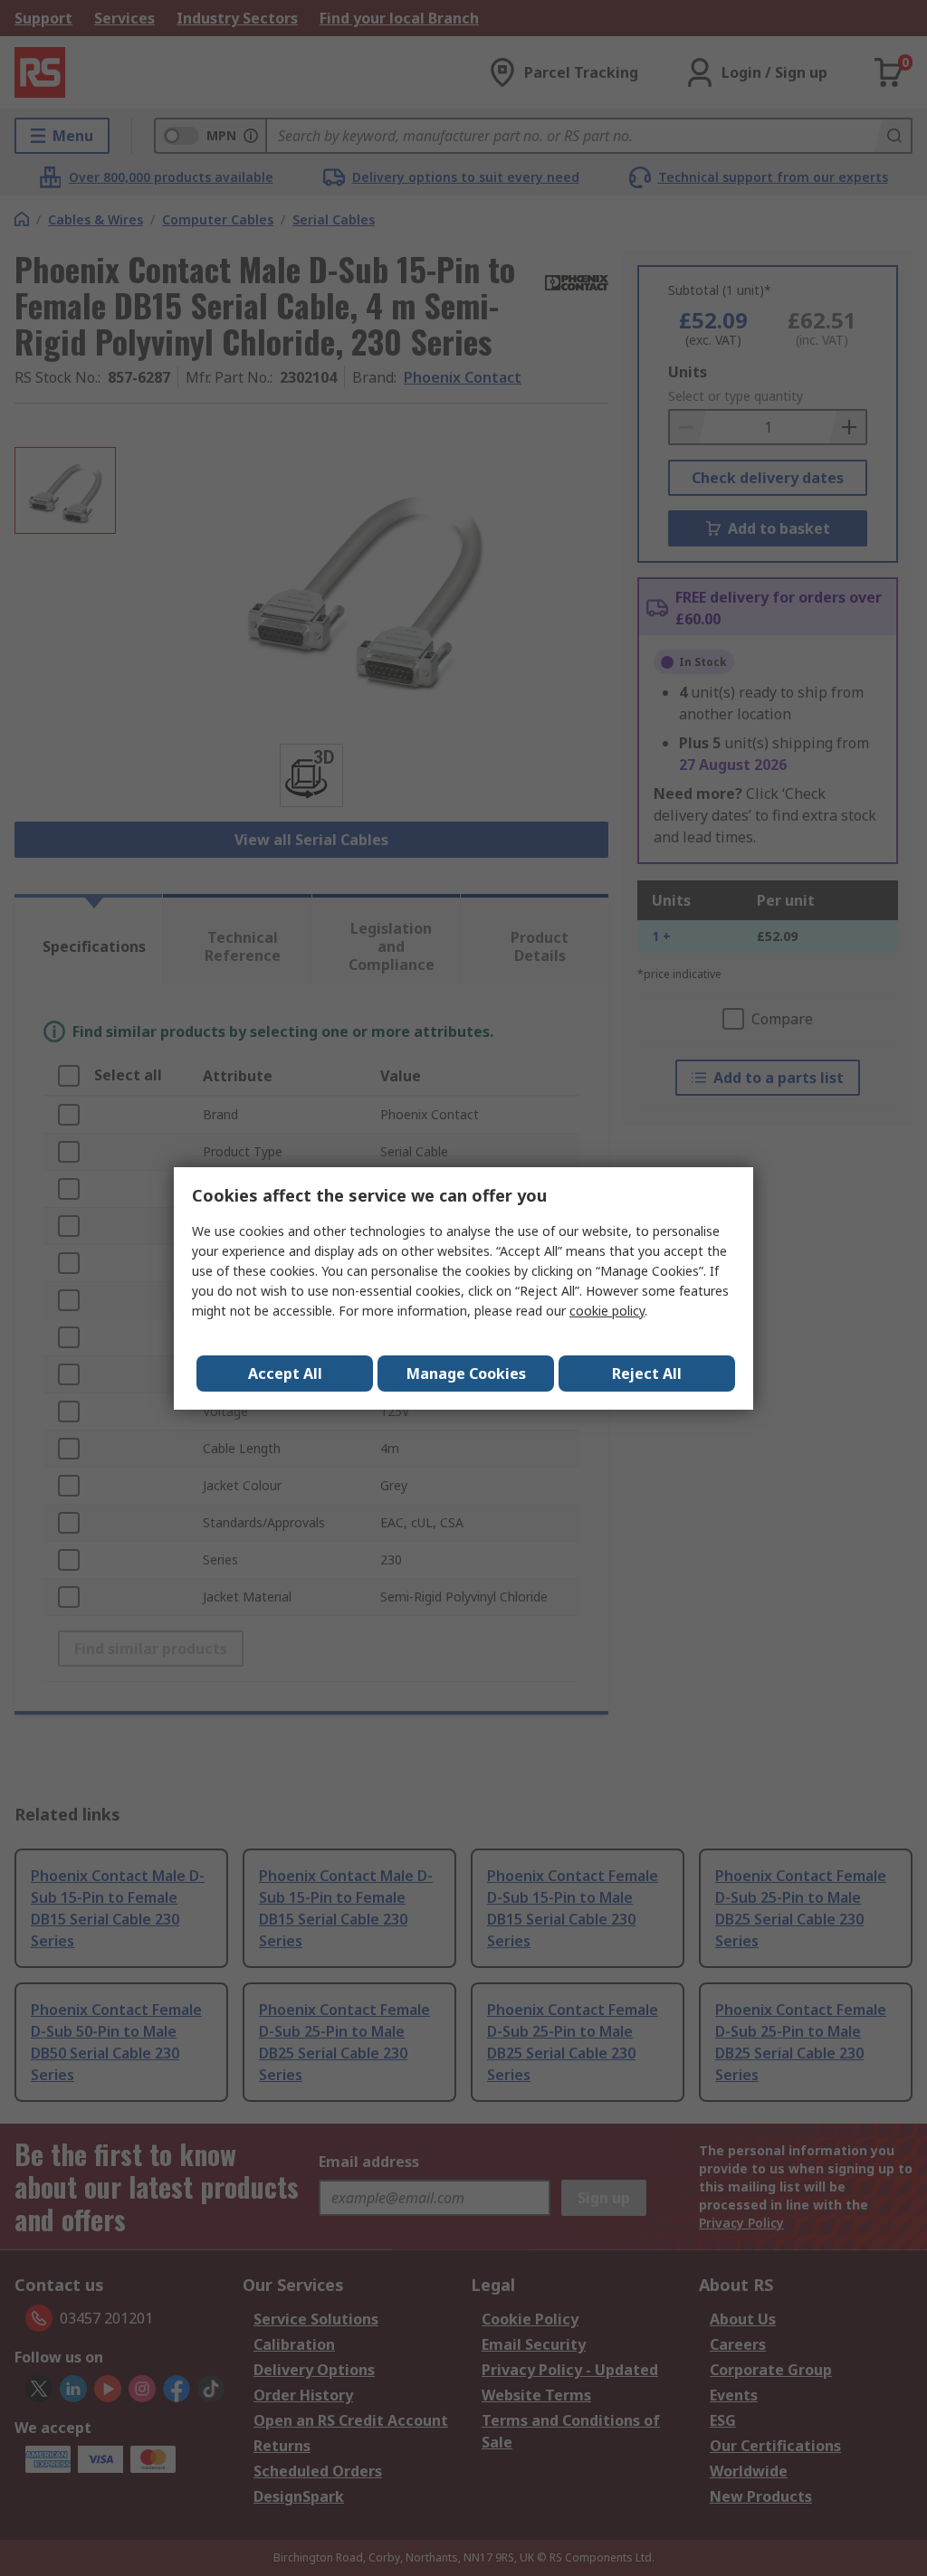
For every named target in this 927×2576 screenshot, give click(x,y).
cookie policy (607, 1311)
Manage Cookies (466, 1374)
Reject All (647, 1374)
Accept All (285, 1374)
